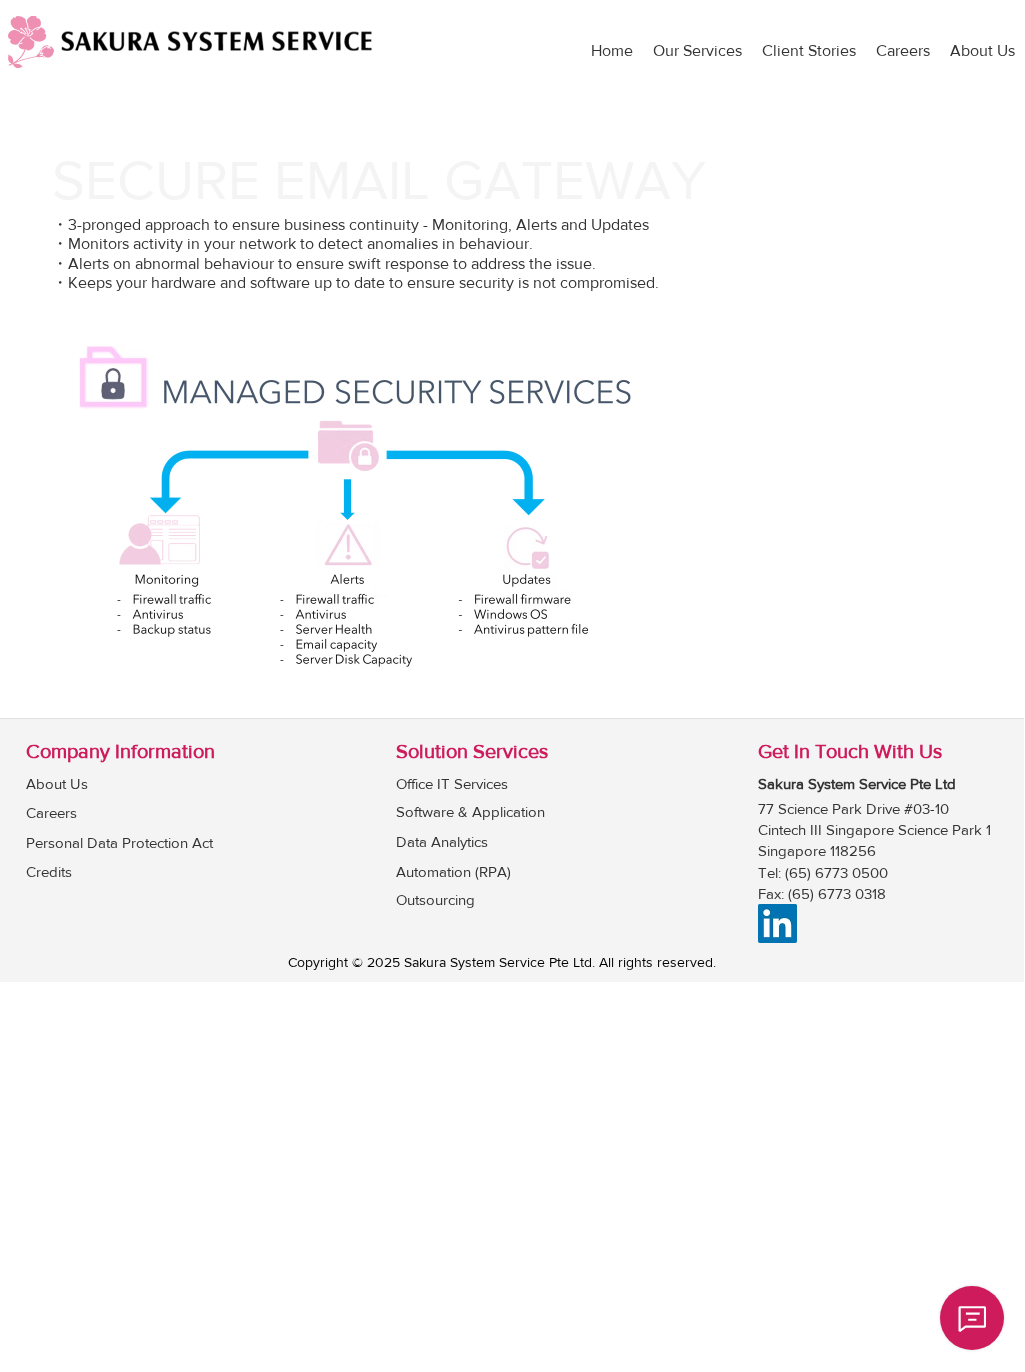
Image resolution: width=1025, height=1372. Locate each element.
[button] (697, 51)
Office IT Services (452, 783)
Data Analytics (442, 841)
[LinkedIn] (777, 923)
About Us (57, 783)
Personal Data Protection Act (119, 842)
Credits (49, 871)
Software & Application (470, 811)
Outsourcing (435, 899)
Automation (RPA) (453, 871)
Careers (51, 812)
